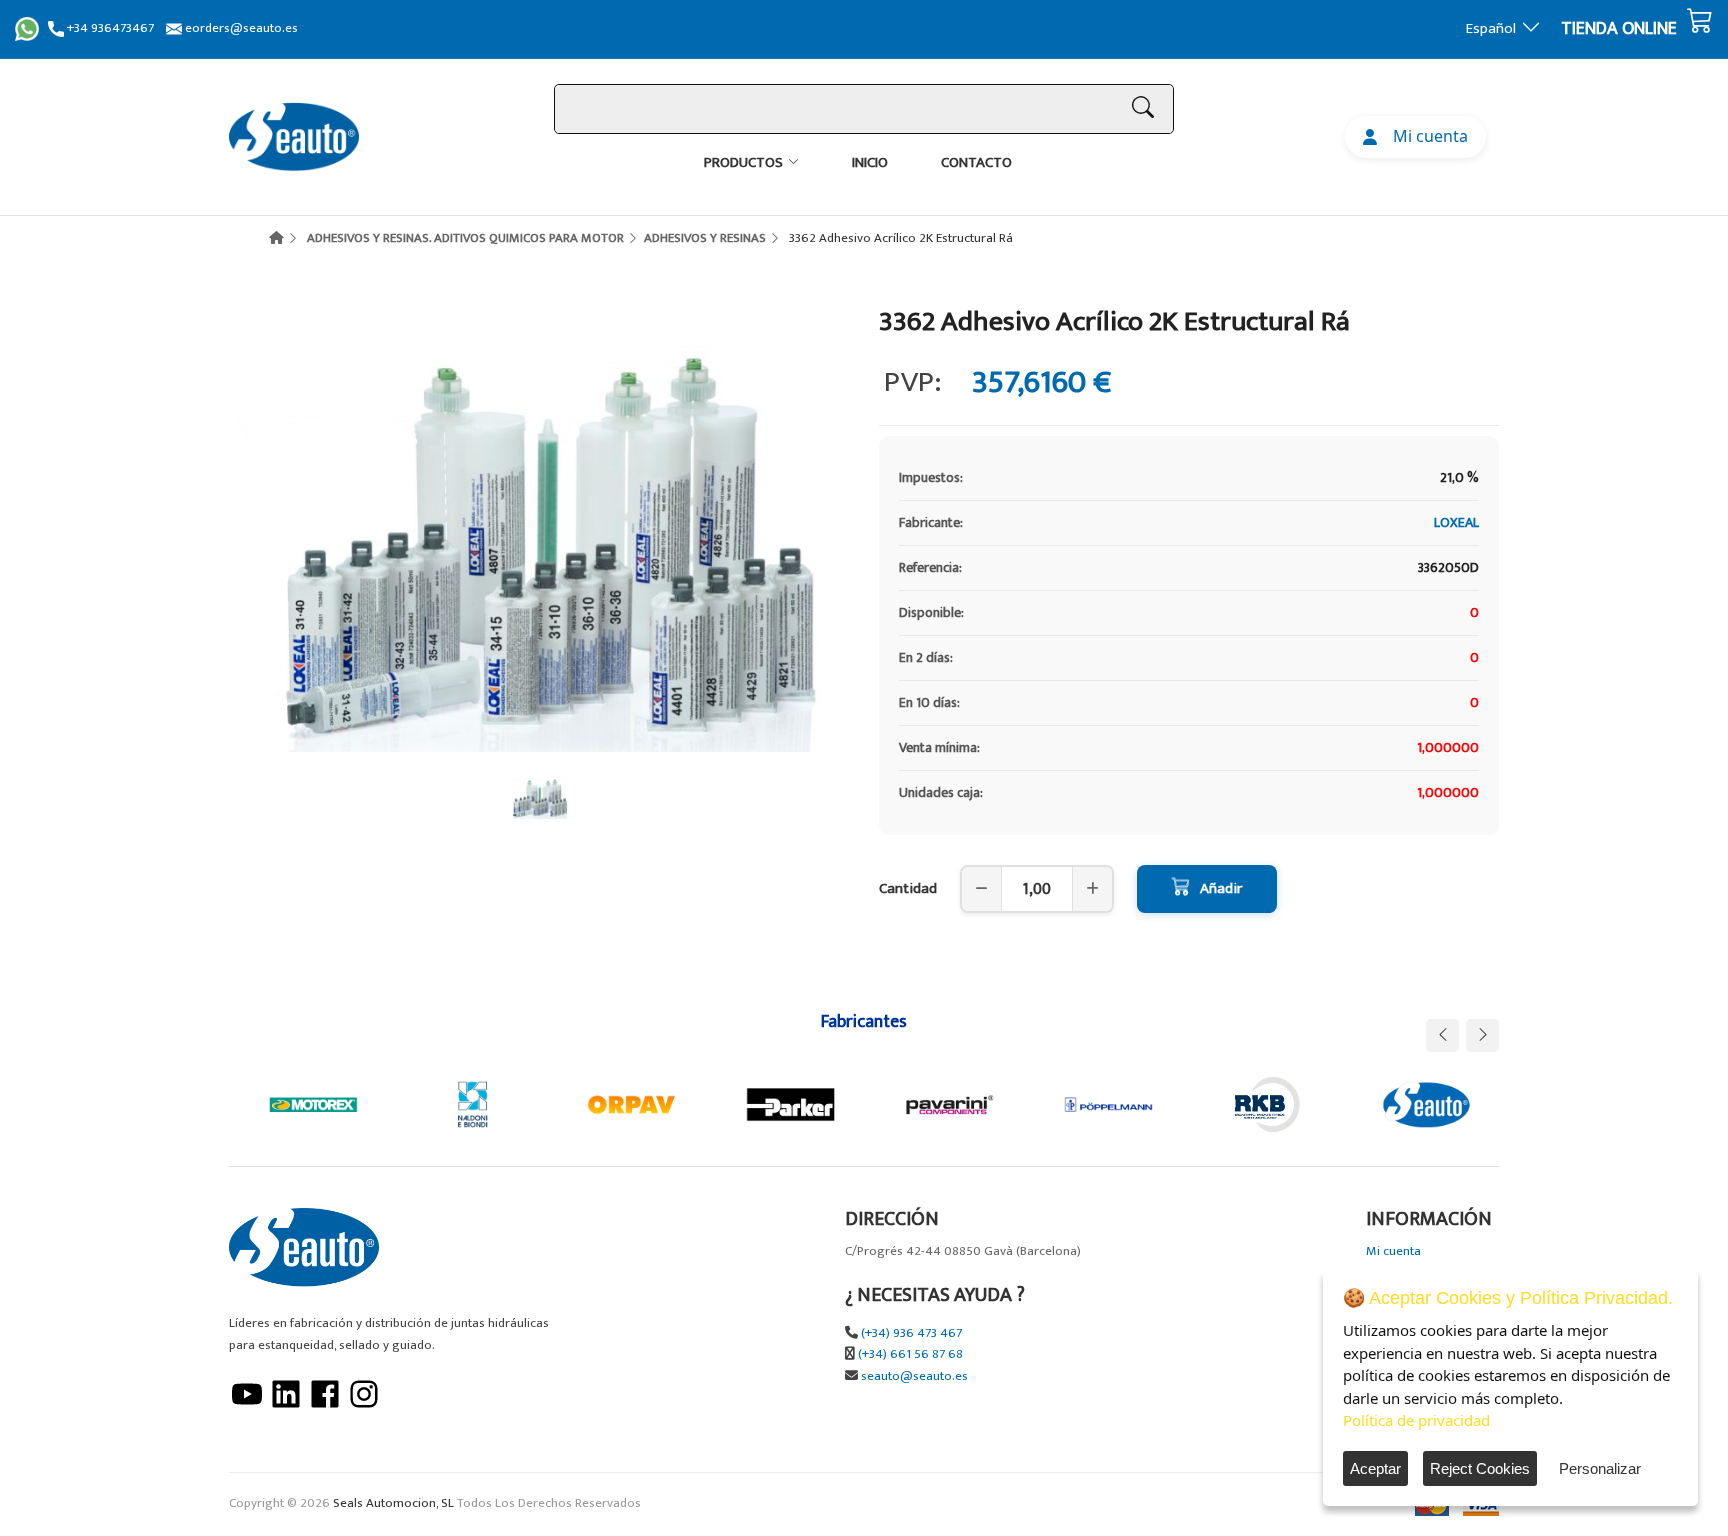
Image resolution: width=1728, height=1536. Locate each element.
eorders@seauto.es (240, 28)
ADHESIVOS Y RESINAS (705, 238)
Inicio (870, 162)
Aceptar (1375, 1468)
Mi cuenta (1426, 136)
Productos (743, 162)
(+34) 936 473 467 (911, 1333)
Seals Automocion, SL (393, 1503)
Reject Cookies (1480, 1468)
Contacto (976, 162)
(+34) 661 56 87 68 (910, 1354)
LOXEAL (1456, 522)
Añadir (1221, 888)
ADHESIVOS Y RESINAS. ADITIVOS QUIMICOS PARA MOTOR (465, 238)
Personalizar (1600, 1468)
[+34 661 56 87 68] (27, 29)
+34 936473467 (109, 28)
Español (1491, 28)
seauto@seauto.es (914, 1376)
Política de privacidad (1416, 1420)
